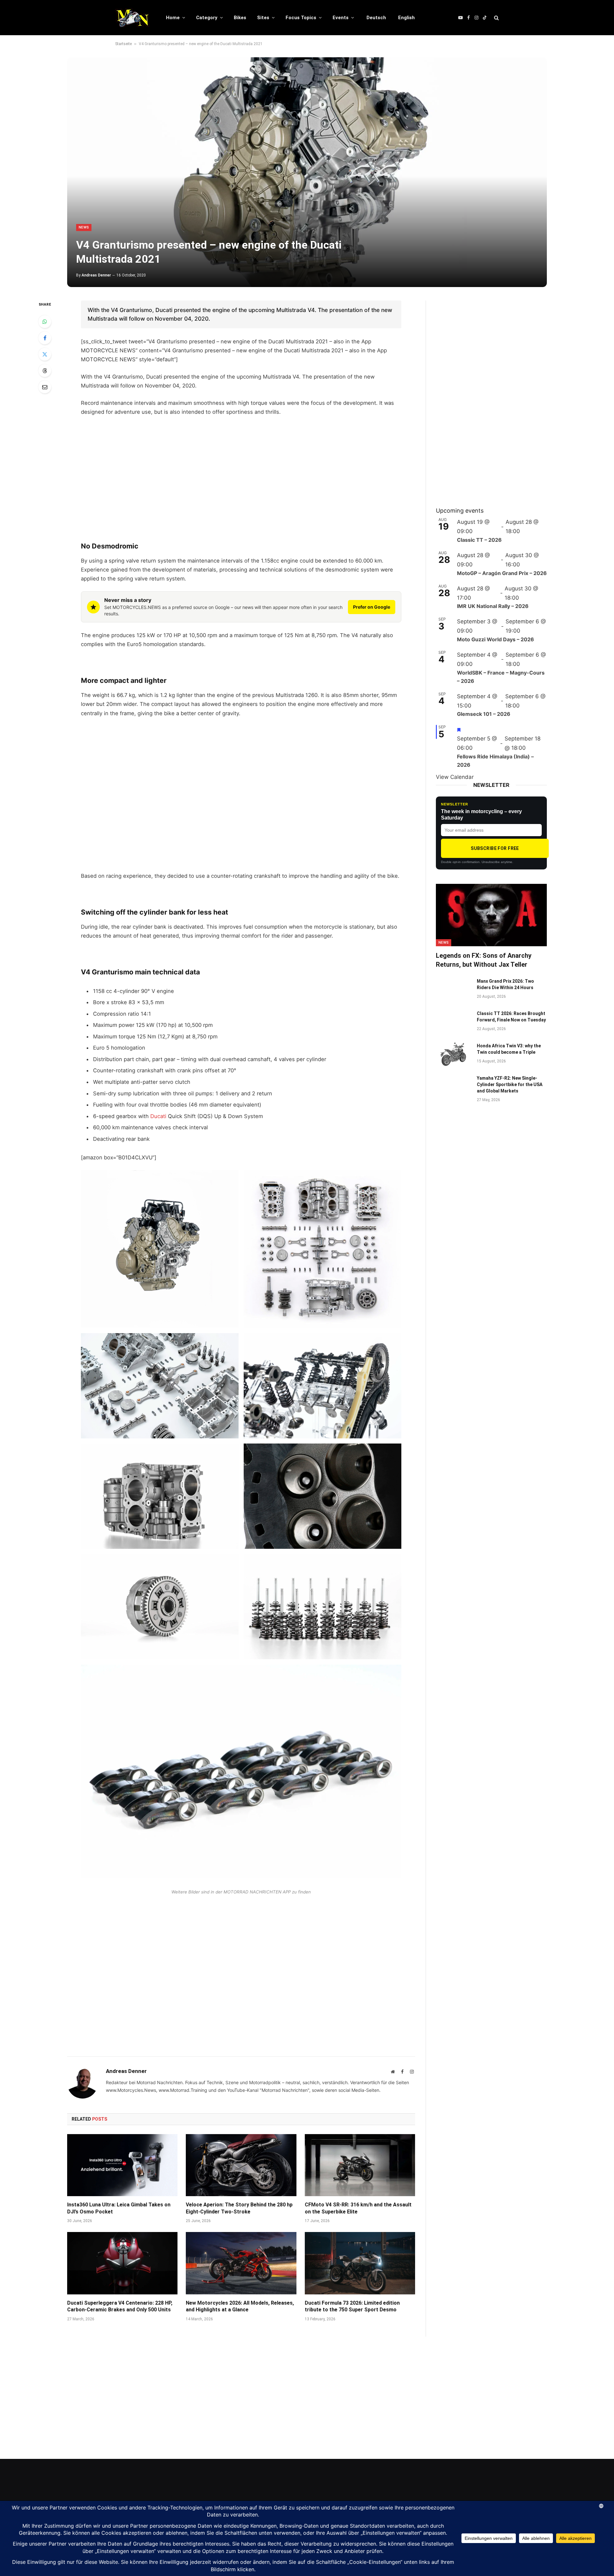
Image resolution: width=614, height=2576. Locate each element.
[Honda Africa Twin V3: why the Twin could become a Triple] (453, 1054)
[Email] (45, 387)
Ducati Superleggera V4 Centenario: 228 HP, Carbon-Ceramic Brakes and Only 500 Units (120, 2306)
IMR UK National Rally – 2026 (493, 606)
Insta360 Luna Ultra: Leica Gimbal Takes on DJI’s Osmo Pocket (119, 2208)
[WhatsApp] (45, 322)
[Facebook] (45, 338)
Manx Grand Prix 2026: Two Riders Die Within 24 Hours (505, 984)
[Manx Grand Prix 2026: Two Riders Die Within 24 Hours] (453, 989)
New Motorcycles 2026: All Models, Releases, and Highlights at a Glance (240, 2306)
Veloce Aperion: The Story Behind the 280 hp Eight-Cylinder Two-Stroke (239, 2208)
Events (341, 18)
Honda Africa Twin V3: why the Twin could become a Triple (509, 1049)
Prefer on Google (372, 607)
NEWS (84, 227)
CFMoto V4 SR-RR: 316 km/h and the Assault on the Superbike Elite (358, 2208)
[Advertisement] (241, 469)
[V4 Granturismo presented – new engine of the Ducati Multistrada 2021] (307, 172)
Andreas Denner (96, 275)
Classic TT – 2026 (479, 540)
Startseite (123, 44)
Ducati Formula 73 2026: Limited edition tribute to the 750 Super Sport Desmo (352, 2306)
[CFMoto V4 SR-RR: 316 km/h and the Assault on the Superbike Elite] (360, 2165)
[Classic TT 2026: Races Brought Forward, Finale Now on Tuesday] (453, 1022)
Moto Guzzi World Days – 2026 (496, 639)
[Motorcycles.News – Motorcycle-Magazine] (132, 18)
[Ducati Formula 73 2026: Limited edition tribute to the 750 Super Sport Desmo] (360, 2263)
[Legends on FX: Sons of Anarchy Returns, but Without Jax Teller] (491, 915)
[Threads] (45, 371)
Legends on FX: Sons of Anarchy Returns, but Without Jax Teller (484, 960)
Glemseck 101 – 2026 (484, 714)
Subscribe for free (495, 848)
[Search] (496, 18)
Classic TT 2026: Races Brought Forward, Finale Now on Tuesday (511, 1017)
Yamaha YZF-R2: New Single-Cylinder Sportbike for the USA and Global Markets (510, 1084)
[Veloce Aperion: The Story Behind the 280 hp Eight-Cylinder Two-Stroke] (241, 2165)
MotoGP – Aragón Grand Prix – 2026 (502, 573)
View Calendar (455, 777)
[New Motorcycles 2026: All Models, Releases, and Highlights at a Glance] (241, 2263)
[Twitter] (45, 354)
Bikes (240, 18)
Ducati (158, 1116)
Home (173, 18)
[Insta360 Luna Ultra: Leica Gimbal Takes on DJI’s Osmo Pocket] (122, 2165)
